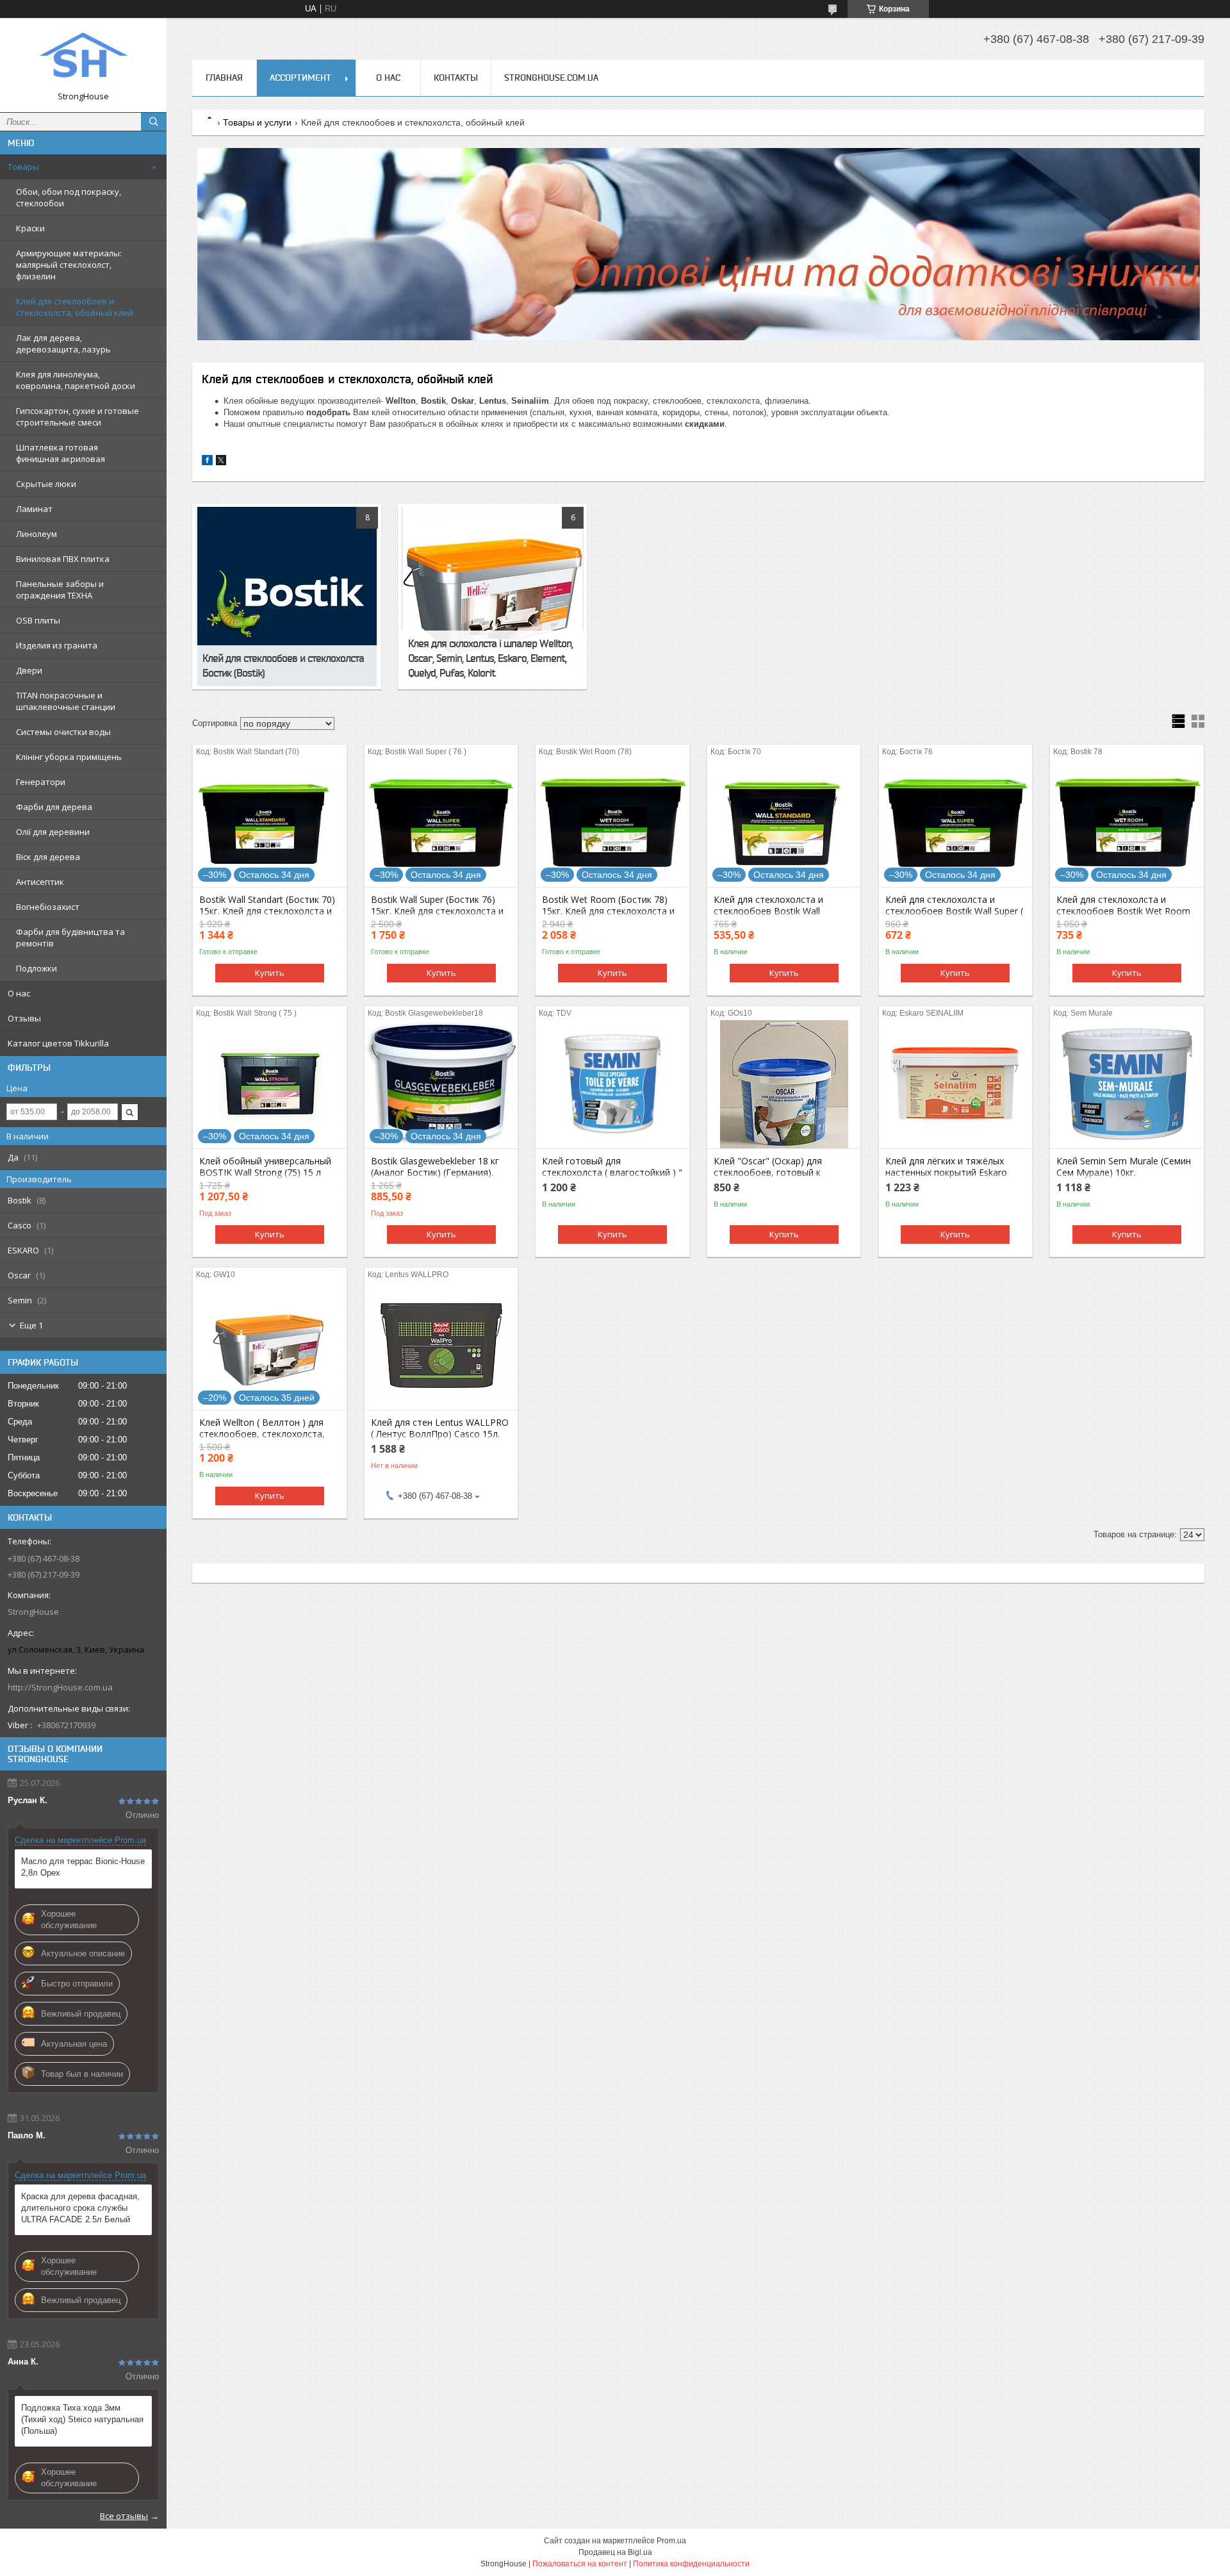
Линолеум (37, 534)
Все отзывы (124, 2516)
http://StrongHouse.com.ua (60, 1687)
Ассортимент (300, 78)
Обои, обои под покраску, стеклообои (69, 197)
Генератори (41, 782)
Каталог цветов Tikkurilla (58, 1043)
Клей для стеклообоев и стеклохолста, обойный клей (75, 307)
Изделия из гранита (57, 645)
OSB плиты (38, 620)
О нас (19, 993)
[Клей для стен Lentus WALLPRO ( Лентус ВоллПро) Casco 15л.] (441, 1346)
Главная (224, 78)
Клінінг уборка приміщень (69, 757)
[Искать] (154, 122)
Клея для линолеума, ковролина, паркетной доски (76, 380)
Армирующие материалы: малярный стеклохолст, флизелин (69, 265)
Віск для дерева (48, 857)
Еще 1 (31, 1325)
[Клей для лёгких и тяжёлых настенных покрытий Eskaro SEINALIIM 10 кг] (955, 1084)
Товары (23, 167)
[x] (221, 462)
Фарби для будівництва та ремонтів (70, 937)
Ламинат (34, 509)
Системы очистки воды (63, 732)
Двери (29, 670)
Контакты (456, 78)
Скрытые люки (46, 484)
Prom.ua (671, 2541)
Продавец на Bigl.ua (615, 2552)
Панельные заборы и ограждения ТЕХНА (60, 590)
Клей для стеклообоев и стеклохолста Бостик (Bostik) (283, 665)
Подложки (37, 968)
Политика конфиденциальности (691, 2564)
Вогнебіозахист (48, 907)
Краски (30, 228)
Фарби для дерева (54, 807)
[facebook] (207, 462)
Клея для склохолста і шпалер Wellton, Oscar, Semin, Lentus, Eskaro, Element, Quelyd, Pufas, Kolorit (490, 658)
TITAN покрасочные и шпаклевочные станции (66, 701)
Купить (270, 973)
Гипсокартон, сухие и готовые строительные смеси (78, 417)
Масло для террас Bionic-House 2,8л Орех (83, 1867)
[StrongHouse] (83, 59)
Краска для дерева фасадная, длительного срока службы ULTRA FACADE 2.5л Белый (80, 2208)
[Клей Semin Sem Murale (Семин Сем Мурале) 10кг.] (1127, 1084)
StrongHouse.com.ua (551, 78)
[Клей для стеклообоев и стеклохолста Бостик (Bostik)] (287, 597)
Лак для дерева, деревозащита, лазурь (63, 343)
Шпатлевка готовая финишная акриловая (61, 453)
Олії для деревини (53, 832)
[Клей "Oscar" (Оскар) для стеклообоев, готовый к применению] (784, 1084)
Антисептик (40, 882)
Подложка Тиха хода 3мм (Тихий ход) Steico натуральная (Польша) (82, 2419)
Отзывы (24, 1018)
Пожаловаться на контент (580, 2564)
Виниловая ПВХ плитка (63, 559)
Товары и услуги (257, 122)
